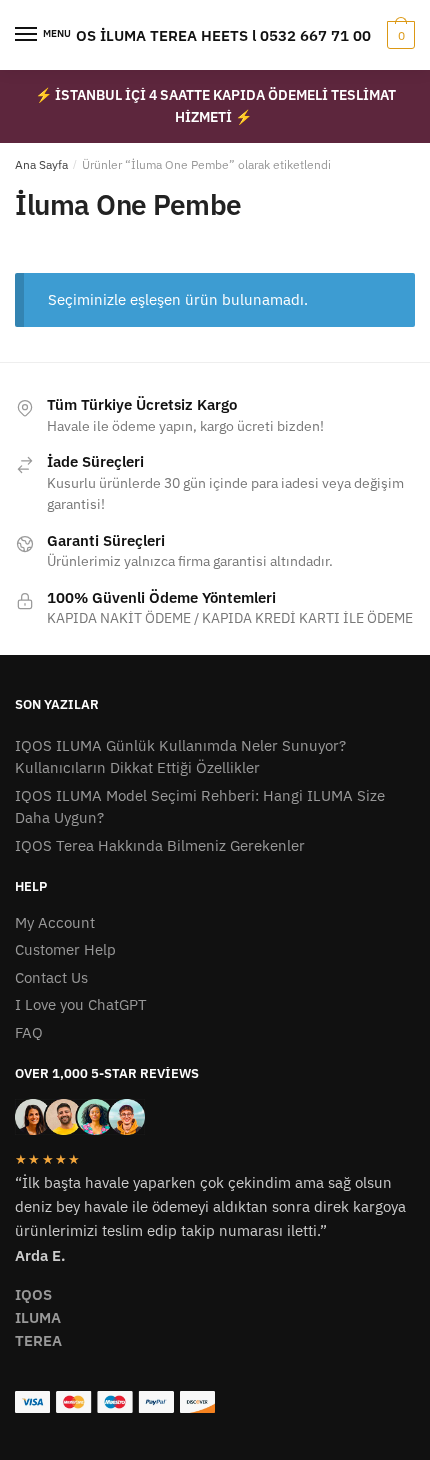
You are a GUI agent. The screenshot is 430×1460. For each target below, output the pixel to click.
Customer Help (65, 949)
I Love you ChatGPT (81, 1004)
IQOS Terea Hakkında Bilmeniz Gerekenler (160, 845)
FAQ (29, 1032)
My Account (55, 922)
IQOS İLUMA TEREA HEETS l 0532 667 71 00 (215, 35)
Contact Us (51, 977)
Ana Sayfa (41, 164)
